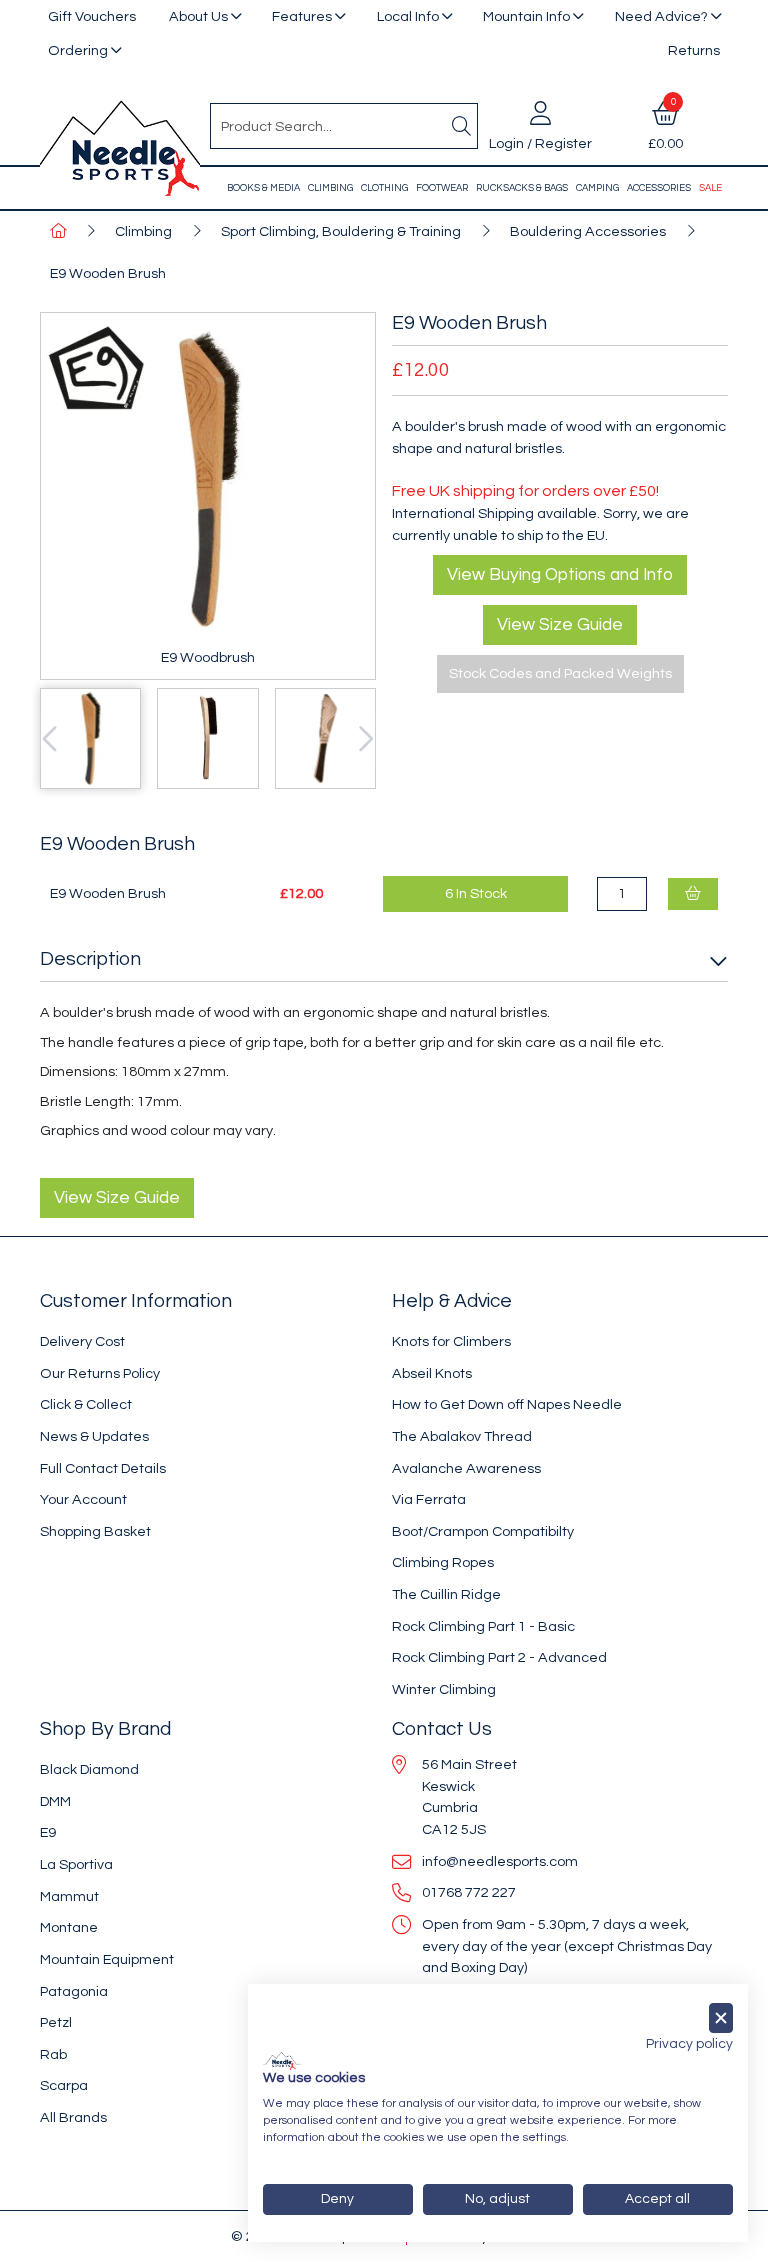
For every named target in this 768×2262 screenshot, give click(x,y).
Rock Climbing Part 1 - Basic (483, 1626)
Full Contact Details (103, 1468)
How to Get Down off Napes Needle (507, 1404)
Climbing (330, 188)
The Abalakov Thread (462, 1436)
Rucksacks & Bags (522, 188)
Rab (53, 2054)
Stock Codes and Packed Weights (560, 673)
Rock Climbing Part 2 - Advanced (499, 1657)
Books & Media (263, 188)
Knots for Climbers (451, 1341)
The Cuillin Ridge (446, 1594)
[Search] (461, 126)
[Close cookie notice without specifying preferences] (721, 2018)
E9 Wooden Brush (108, 273)
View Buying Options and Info (560, 575)
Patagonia (74, 1991)
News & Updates (94, 1436)
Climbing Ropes (443, 1562)
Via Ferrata (429, 1499)
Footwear (442, 188)
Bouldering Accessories (588, 231)
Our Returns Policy (100, 1373)
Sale (710, 188)
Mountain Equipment (107, 1959)
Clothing (384, 188)
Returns (694, 50)
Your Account (83, 1499)
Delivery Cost (82, 1341)
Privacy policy (689, 2044)
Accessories (659, 188)
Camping (597, 188)
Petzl (56, 2022)
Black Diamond (89, 1769)
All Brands (73, 2117)
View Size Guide (560, 625)
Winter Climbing (444, 1689)
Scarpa (64, 2085)
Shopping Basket (95, 1531)
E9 (48, 1832)
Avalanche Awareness (466, 1468)
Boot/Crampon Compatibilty (483, 1531)
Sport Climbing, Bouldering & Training (341, 231)
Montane (69, 1927)
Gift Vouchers (92, 16)
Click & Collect (86, 1404)
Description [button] (90, 959)
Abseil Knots (432, 1373)
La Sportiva (76, 1864)
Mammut (69, 1896)
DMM (55, 1801)
